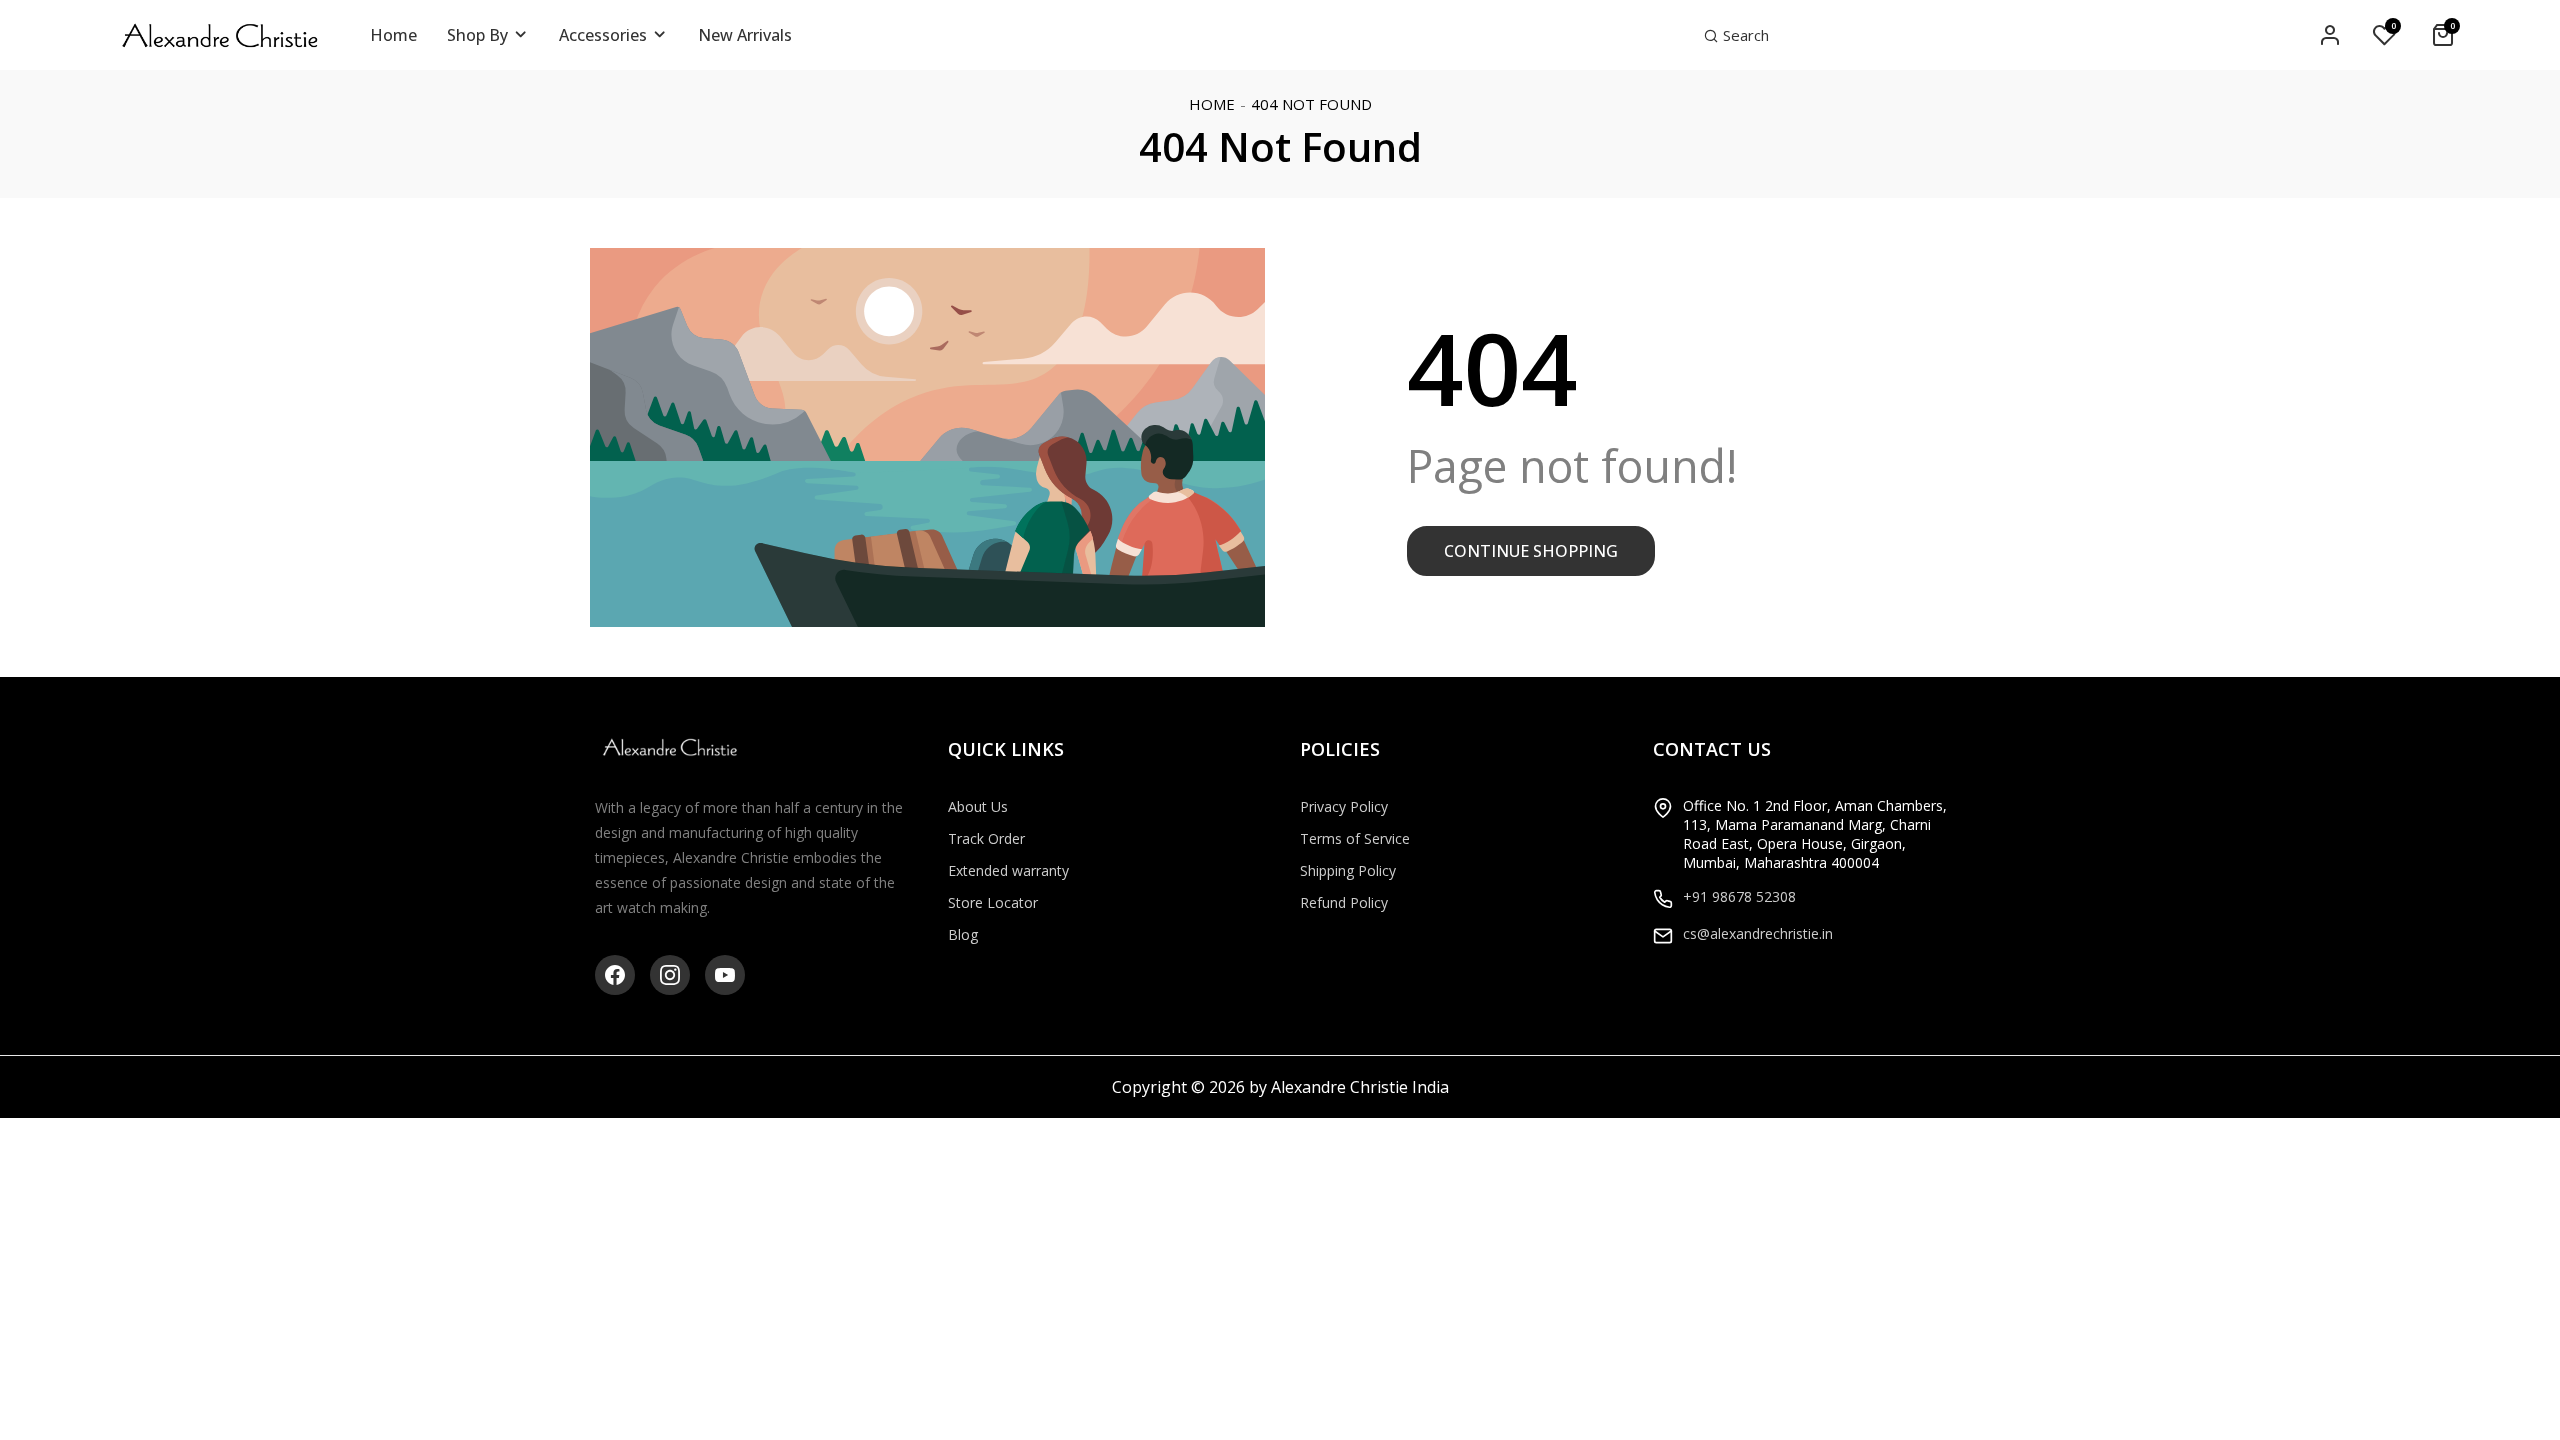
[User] (2330, 35)
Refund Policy (1344, 902)
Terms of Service (1355, 838)
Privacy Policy (1344, 806)
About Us (978, 806)
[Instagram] (670, 975)
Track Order (986, 838)
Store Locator (993, 902)
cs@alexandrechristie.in (1758, 933)
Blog (963, 934)
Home (1212, 104)
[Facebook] (615, 975)
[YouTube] (725, 975)
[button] (1736, 35)
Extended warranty (1008, 870)
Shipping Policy (1348, 870)
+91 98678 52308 (1739, 896)
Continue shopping (1531, 551)
